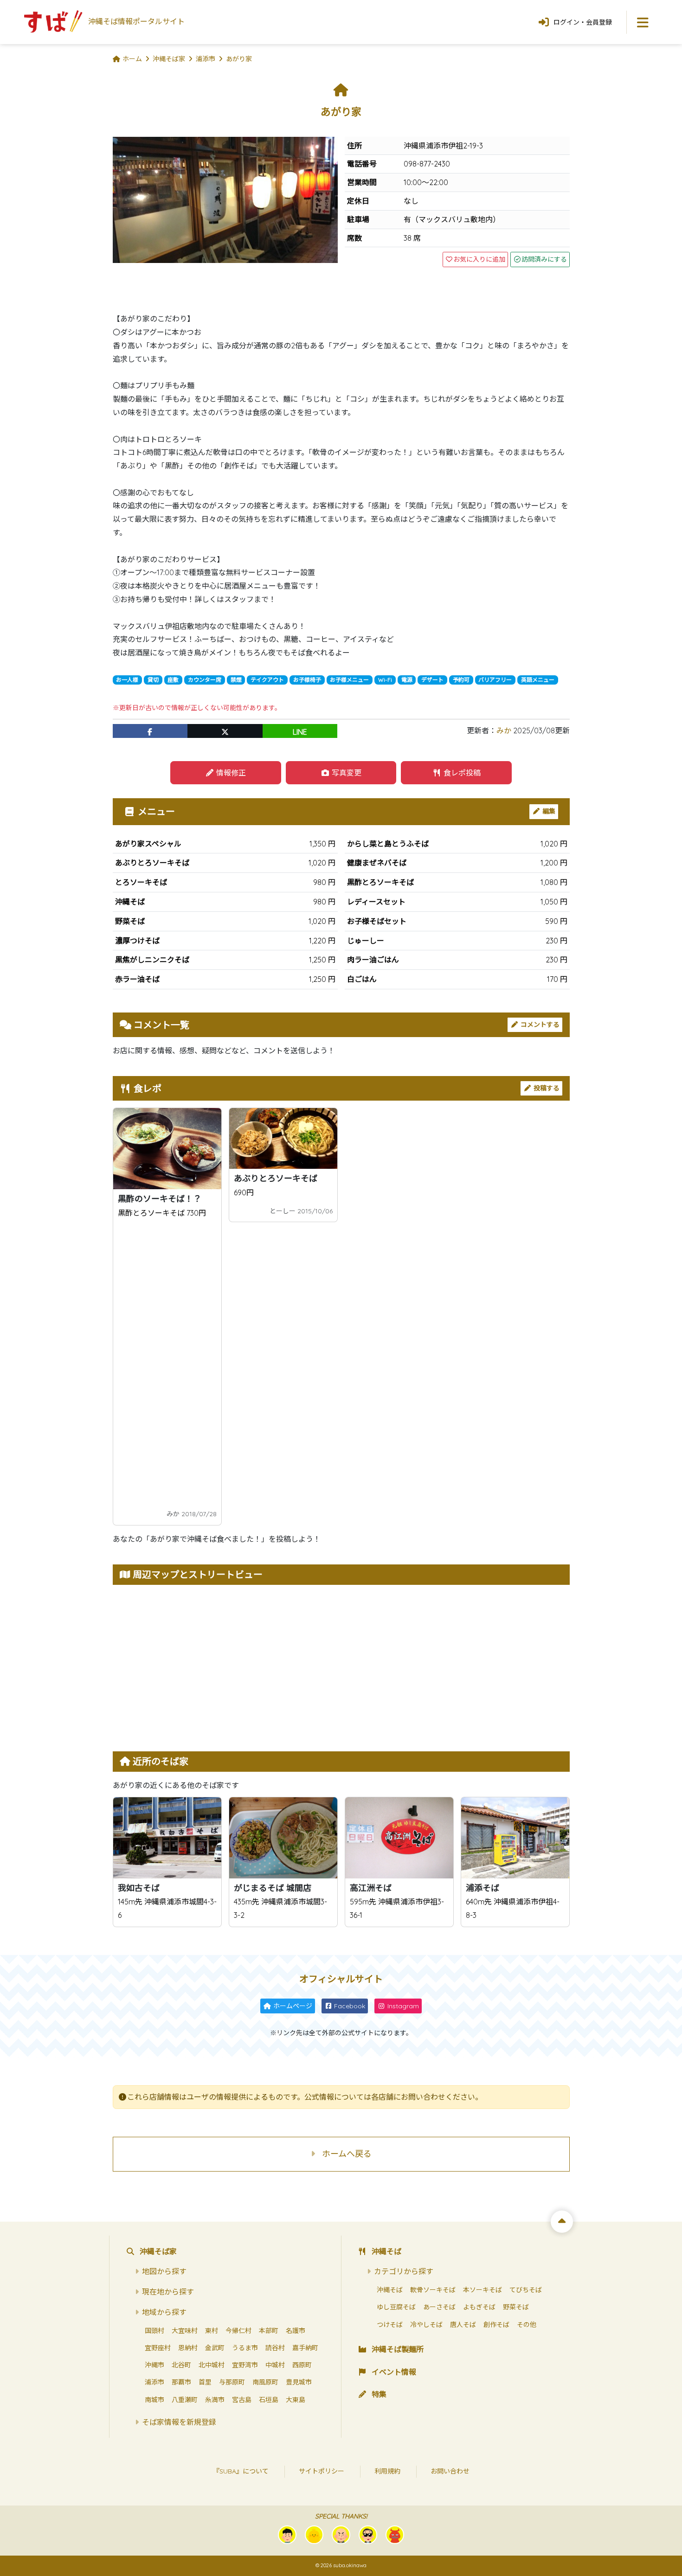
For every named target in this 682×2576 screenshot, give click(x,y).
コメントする (539, 1025)
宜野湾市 (245, 2365)
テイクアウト (267, 680)
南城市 (154, 2400)
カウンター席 (205, 680)
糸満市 (215, 2400)
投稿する (546, 1088)
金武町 (215, 2348)
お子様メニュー (349, 680)
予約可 (461, 680)
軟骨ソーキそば (433, 2290)
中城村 (275, 2365)
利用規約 (387, 2471)
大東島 (296, 2400)
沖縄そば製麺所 (398, 2349)
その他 (527, 2325)
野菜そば (516, 2307)
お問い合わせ (450, 2471)
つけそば (390, 2325)
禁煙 (236, 680)
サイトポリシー (322, 2471)
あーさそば (439, 2307)
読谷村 (275, 2348)
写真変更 (346, 773)
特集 (379, 2394)
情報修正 (230, 773)
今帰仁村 (238, 2331)
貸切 (153, 680)
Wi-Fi (385, 680)
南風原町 (265, 2382)
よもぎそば (479, 2307)
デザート (432, 680)
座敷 (173, 680)
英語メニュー (538, 680)
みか (504, 731)
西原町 (302, 2365)
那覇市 (181, 2382)
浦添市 (154, 2382)
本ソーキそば (483, 2290)
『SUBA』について (241, 2471)
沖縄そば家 (158, 2251)
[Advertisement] (167, 1363)
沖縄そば (386, 2251)
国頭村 (154, 2331)
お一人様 (127, 680)
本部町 (269, 2331)
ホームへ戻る (347, 2154)
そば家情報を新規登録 (179, 2422)
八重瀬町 (185, 2400)
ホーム (132, 59)
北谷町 (181, 2365)
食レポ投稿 (461, 773)
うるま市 (245, 2348)
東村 (212, 2331)
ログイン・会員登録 (583, 22)
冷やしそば (426, 2325)
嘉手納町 (305, 2348)
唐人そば (463, 2325)
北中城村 (212, 2365)
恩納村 (188, 2348)
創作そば (496, 2325)
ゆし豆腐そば (396, 2307)
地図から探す (164, 2271)
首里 (205, 2382)
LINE (300, 732)
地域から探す (164, 2312)
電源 (407, 680)
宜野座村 (158, 2348)
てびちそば (526, 2290)
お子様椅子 (307, 680)
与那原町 (232, 2382)
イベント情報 (394, 2372)
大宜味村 (185, 2331)
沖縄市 (154, 2365)
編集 (548, 811)
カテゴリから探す (404, 2271)
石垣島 (269, 2400)
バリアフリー (495, 680)
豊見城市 (299, 2382)
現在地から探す (168, 2292)
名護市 (296, 2331)
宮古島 (242, 2400)
